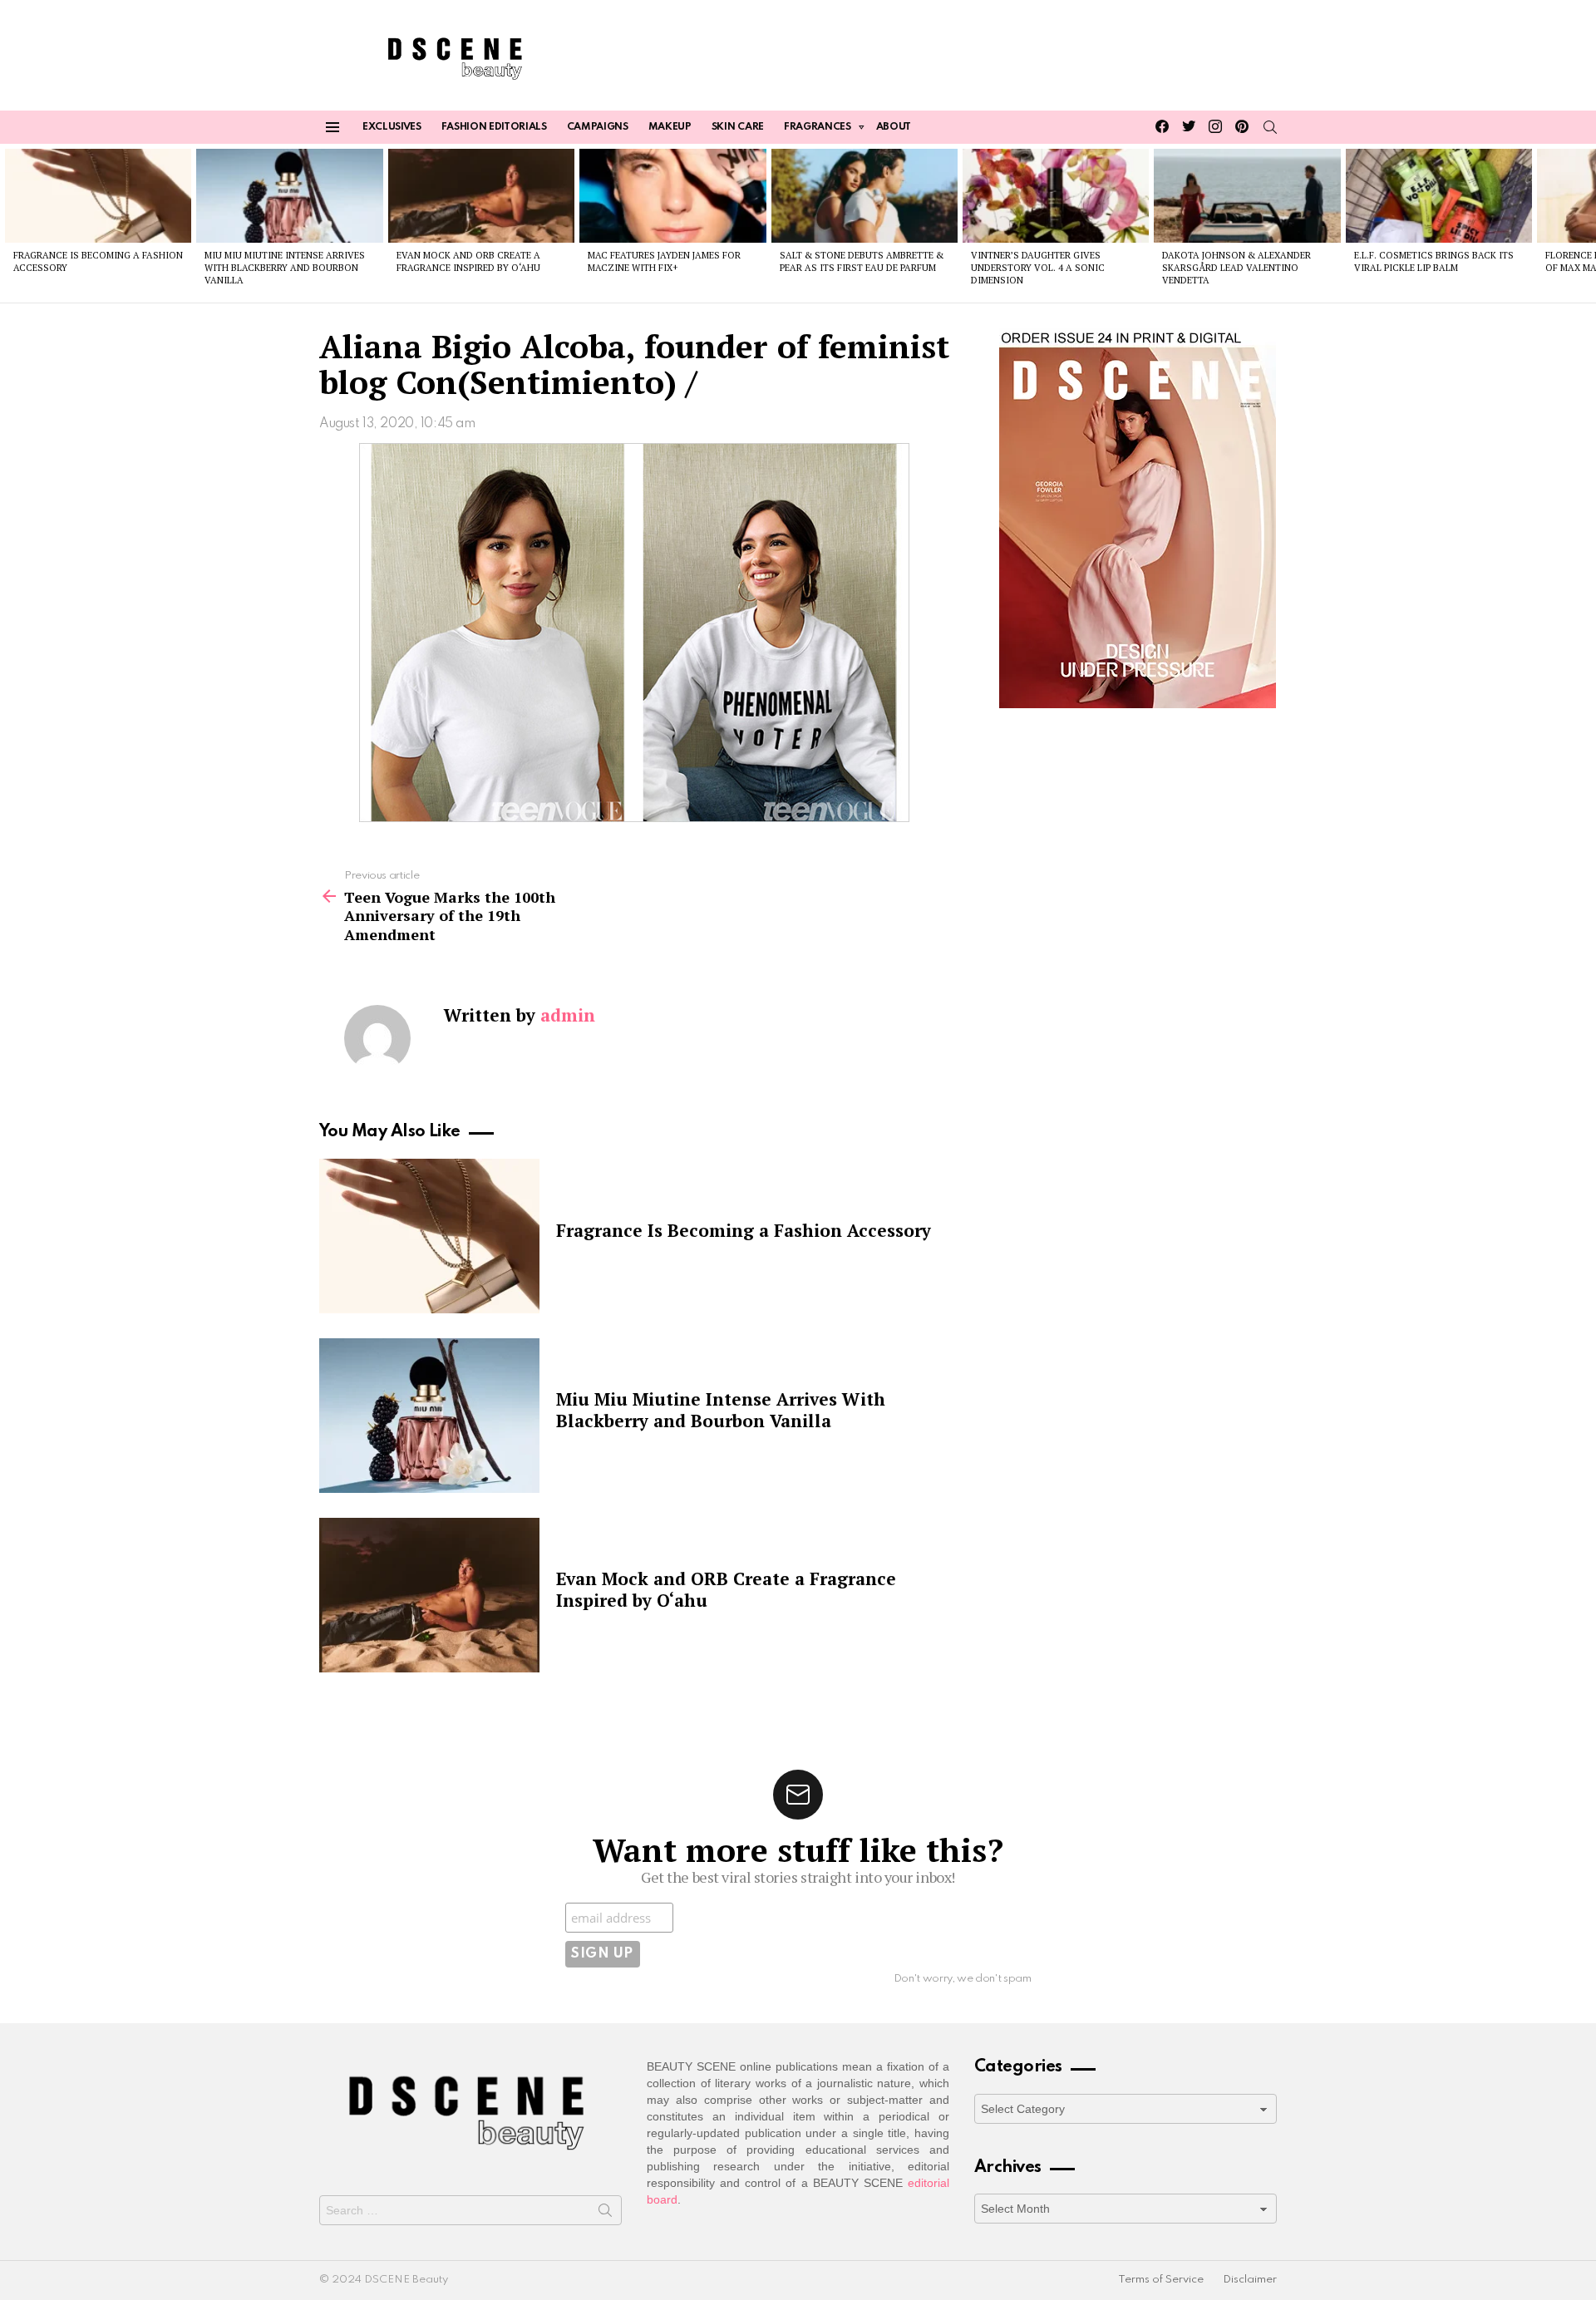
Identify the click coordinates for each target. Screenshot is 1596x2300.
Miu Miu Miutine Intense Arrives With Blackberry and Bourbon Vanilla (285, 268)
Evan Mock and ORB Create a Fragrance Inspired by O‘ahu (468, 261)
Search (605, 2214)
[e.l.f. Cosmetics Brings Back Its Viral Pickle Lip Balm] (1439, 195)
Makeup (670, 127)
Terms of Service (1161, 2280)
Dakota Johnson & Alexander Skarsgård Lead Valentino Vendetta (1236, 268)
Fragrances (818, 127)
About (894, 127)
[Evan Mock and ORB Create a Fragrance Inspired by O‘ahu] (481, 195)
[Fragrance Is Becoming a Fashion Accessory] (98, 195)
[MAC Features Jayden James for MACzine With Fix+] (672, 195)
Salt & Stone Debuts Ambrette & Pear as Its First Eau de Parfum (862, 261)
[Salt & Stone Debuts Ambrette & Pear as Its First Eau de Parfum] (864, 195)
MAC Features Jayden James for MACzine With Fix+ (664, 261)
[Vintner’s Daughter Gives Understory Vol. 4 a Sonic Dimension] (1056, 195)
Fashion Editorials (494, 127)
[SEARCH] (1270, 127)
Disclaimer (1250, 2280)
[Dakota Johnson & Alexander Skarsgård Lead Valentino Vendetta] (1247, 195)
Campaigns (598, 127)
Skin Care (738, 127)
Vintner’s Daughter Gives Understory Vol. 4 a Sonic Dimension (1038, 268)
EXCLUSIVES (392, 127)
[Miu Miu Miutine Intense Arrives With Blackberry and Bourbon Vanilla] (289, 195)
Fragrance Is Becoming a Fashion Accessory (744, 1230)
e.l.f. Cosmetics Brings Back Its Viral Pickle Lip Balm (1434, 261)
